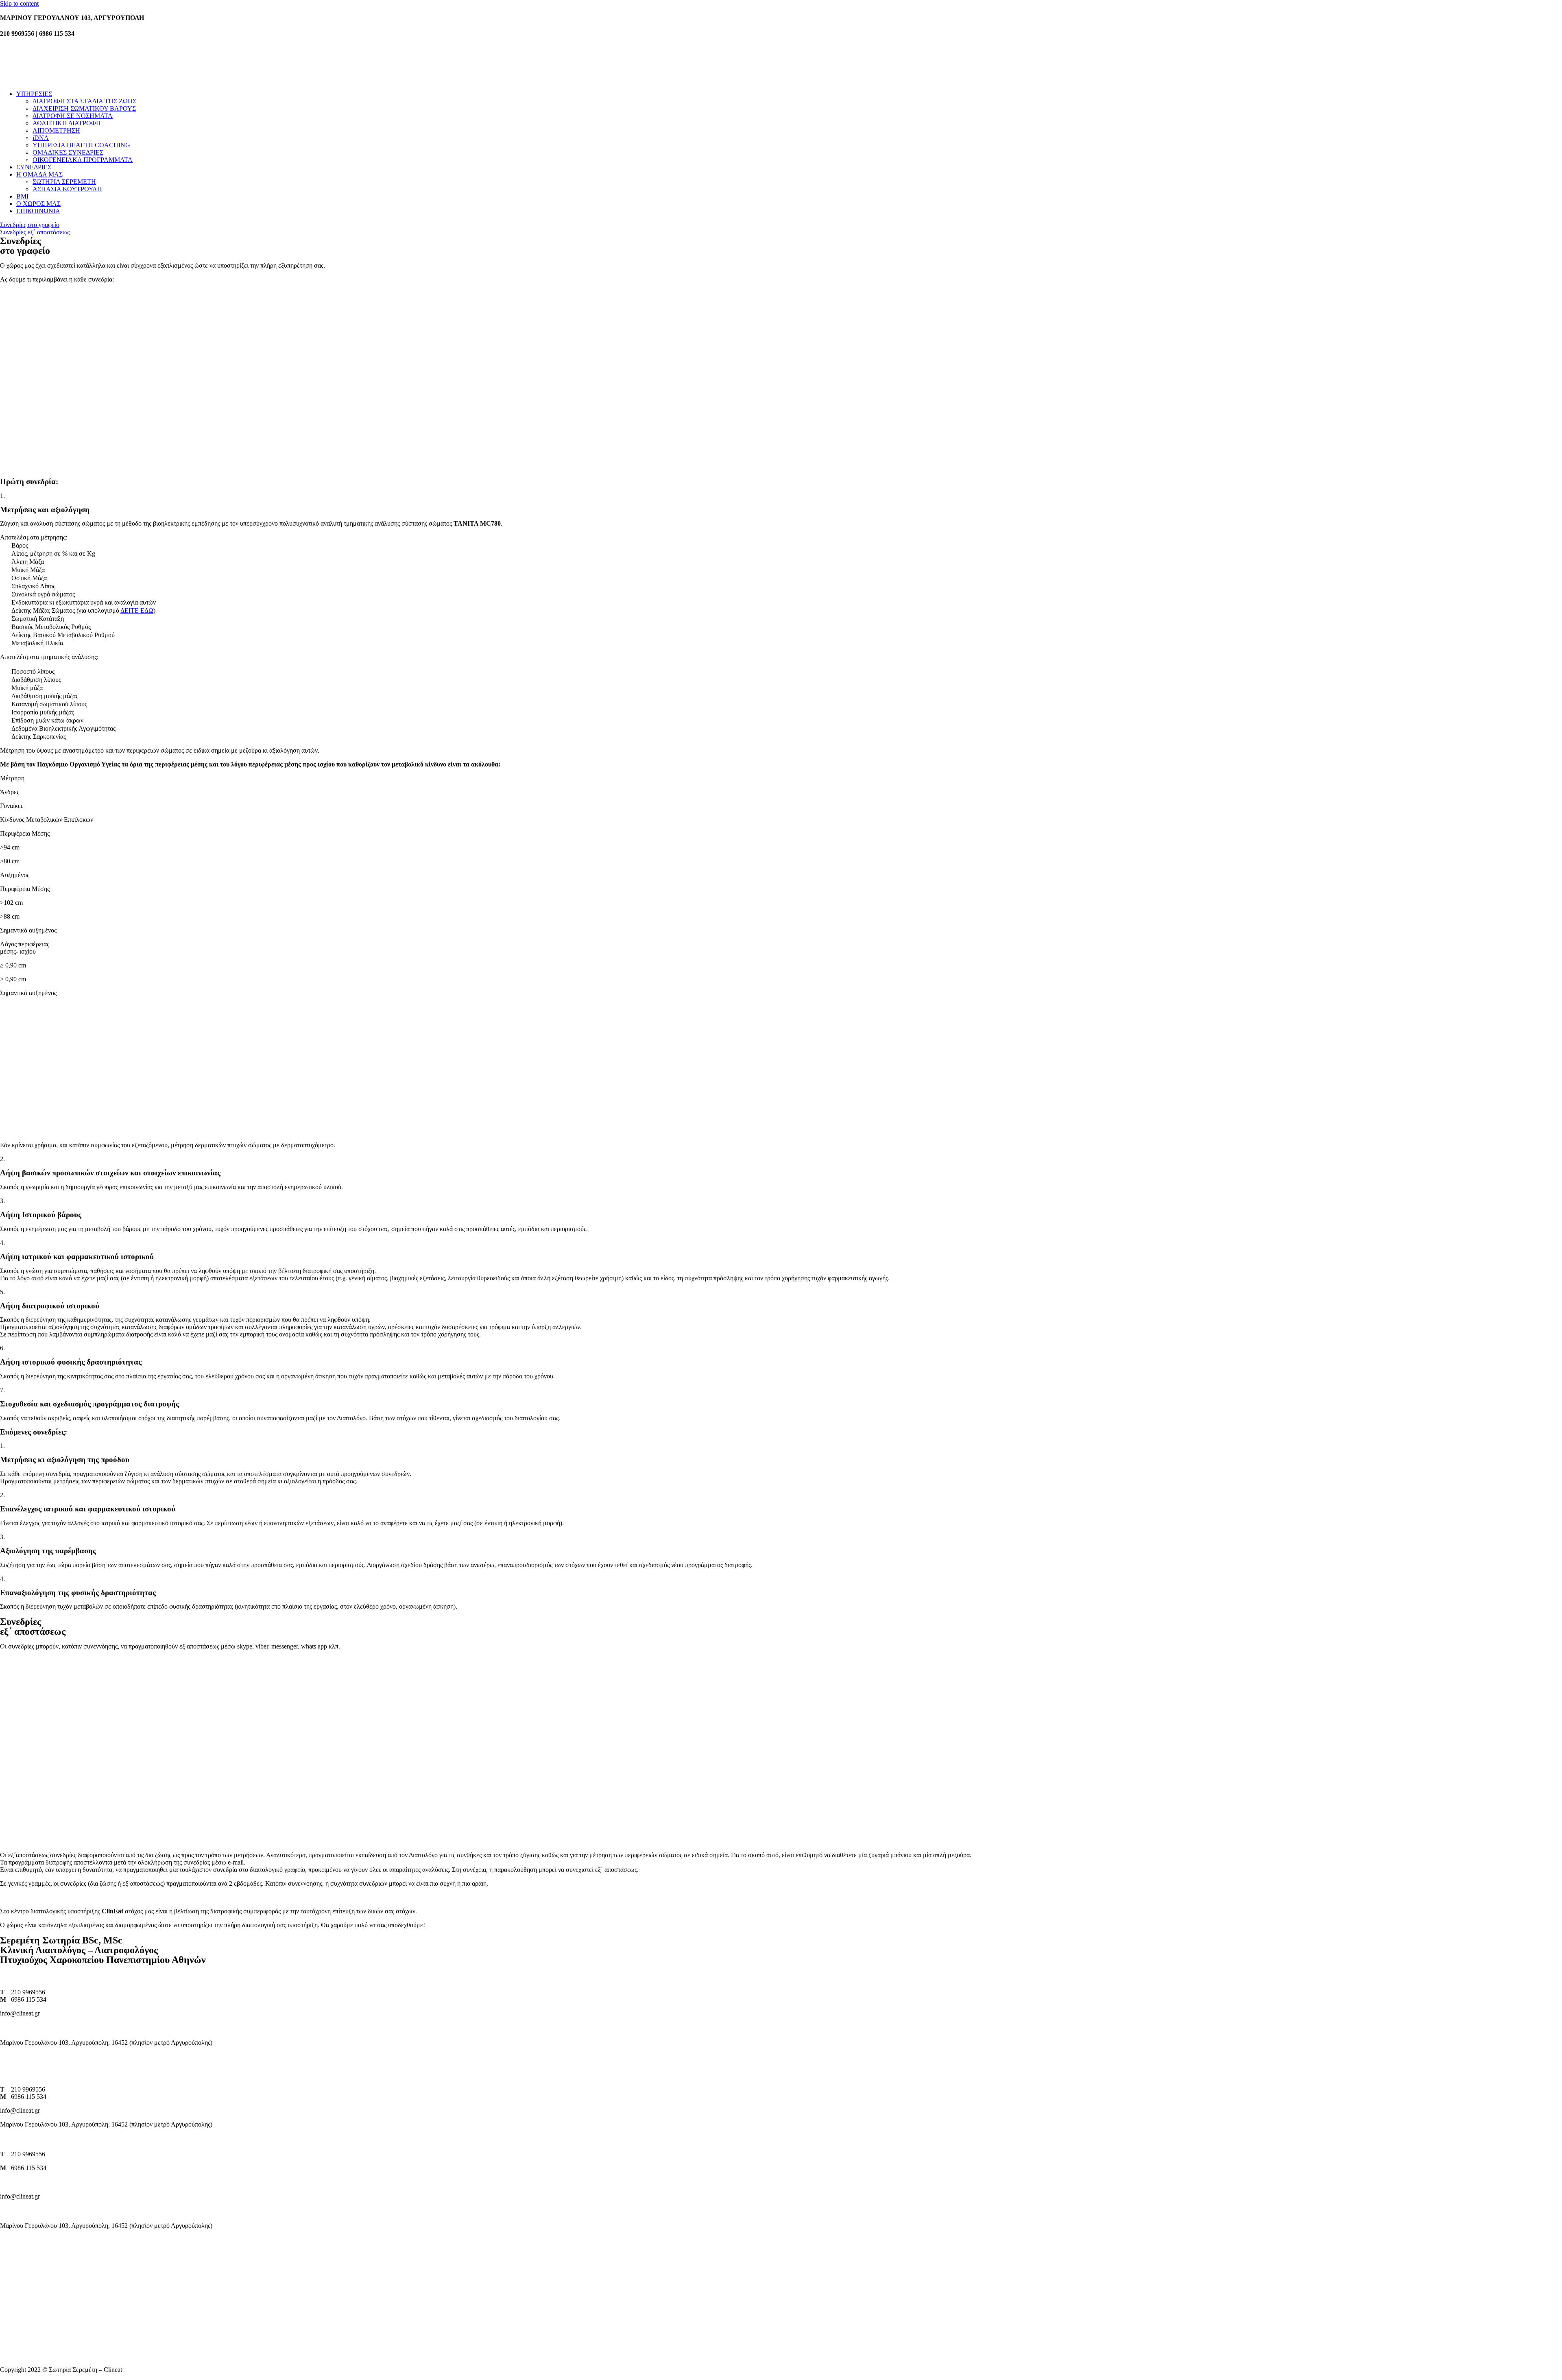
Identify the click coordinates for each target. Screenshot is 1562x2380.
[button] (30, 225)
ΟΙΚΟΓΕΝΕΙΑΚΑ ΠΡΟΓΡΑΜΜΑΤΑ (83, 160)
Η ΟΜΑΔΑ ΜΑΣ (39, 174)
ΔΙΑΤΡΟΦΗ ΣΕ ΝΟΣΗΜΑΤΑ (73, 116)
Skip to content (19, 3)
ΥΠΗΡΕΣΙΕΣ (34, 94)
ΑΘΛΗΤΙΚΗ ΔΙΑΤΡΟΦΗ (67, 123)
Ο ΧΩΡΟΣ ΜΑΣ (38, 204)
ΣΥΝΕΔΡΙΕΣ (34, 167)
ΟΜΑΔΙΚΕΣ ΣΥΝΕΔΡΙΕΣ (68, 152)
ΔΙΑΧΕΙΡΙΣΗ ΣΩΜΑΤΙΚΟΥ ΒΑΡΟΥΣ (84, 108)
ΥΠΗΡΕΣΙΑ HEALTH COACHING (81, 145)
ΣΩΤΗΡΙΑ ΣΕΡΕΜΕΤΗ (64, 182)
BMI (22, 196)
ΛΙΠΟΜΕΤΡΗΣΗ (56, 130)
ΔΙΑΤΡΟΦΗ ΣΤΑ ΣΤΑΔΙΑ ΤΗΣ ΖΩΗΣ (84, 101)
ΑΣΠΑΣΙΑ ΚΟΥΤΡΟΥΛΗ (67, 189)
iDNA (41, 138)
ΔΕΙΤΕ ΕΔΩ (137, 610)
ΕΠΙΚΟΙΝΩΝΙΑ (38, 211)
